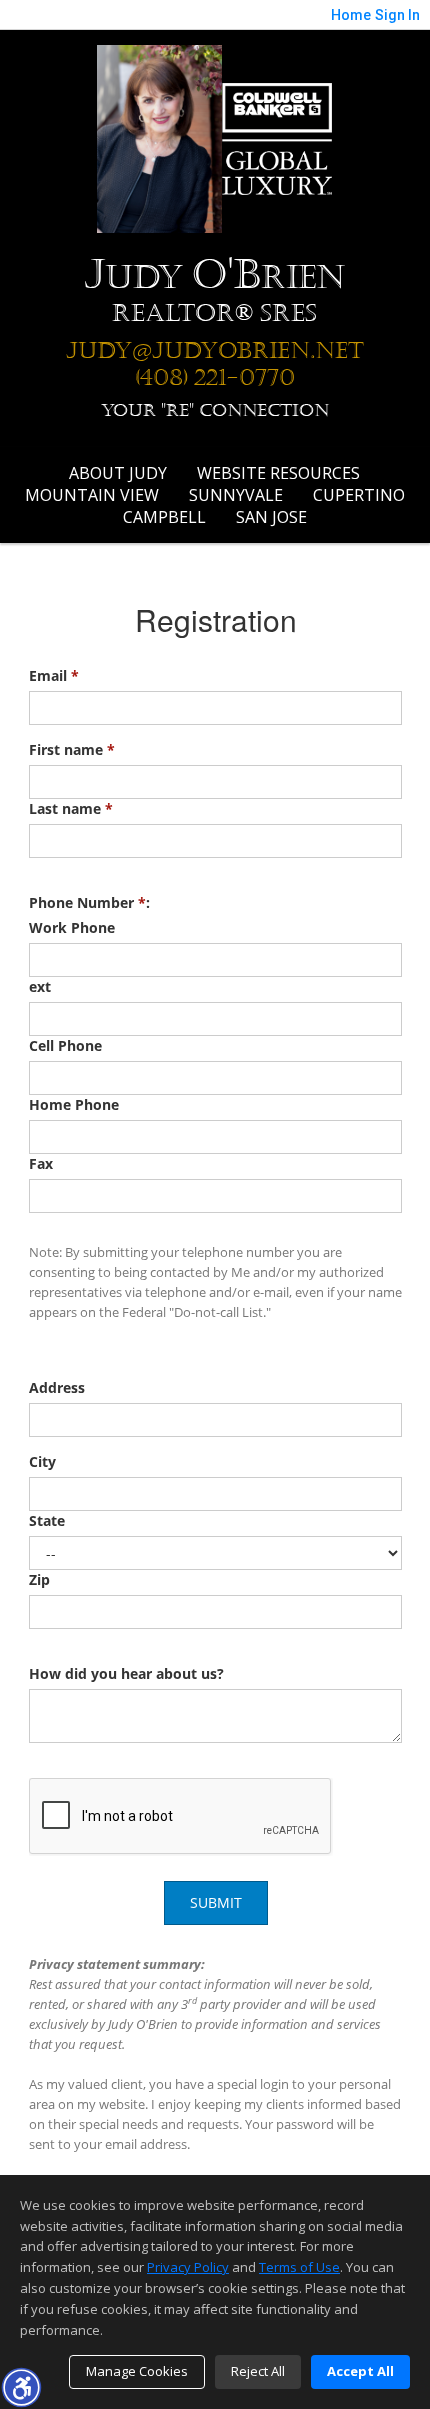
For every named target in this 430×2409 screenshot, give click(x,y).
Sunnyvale (236, 495)
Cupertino (359, 495)
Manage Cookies (137, 2371)
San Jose (271, 517)
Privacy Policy (188, 2267)
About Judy (118, 473)
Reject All (258, 2371)
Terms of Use (299, 2267)
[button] (21, 2387)
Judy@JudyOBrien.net (215, 351)
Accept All (360, 2371)
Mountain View (92, 495)
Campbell (164, 517)
